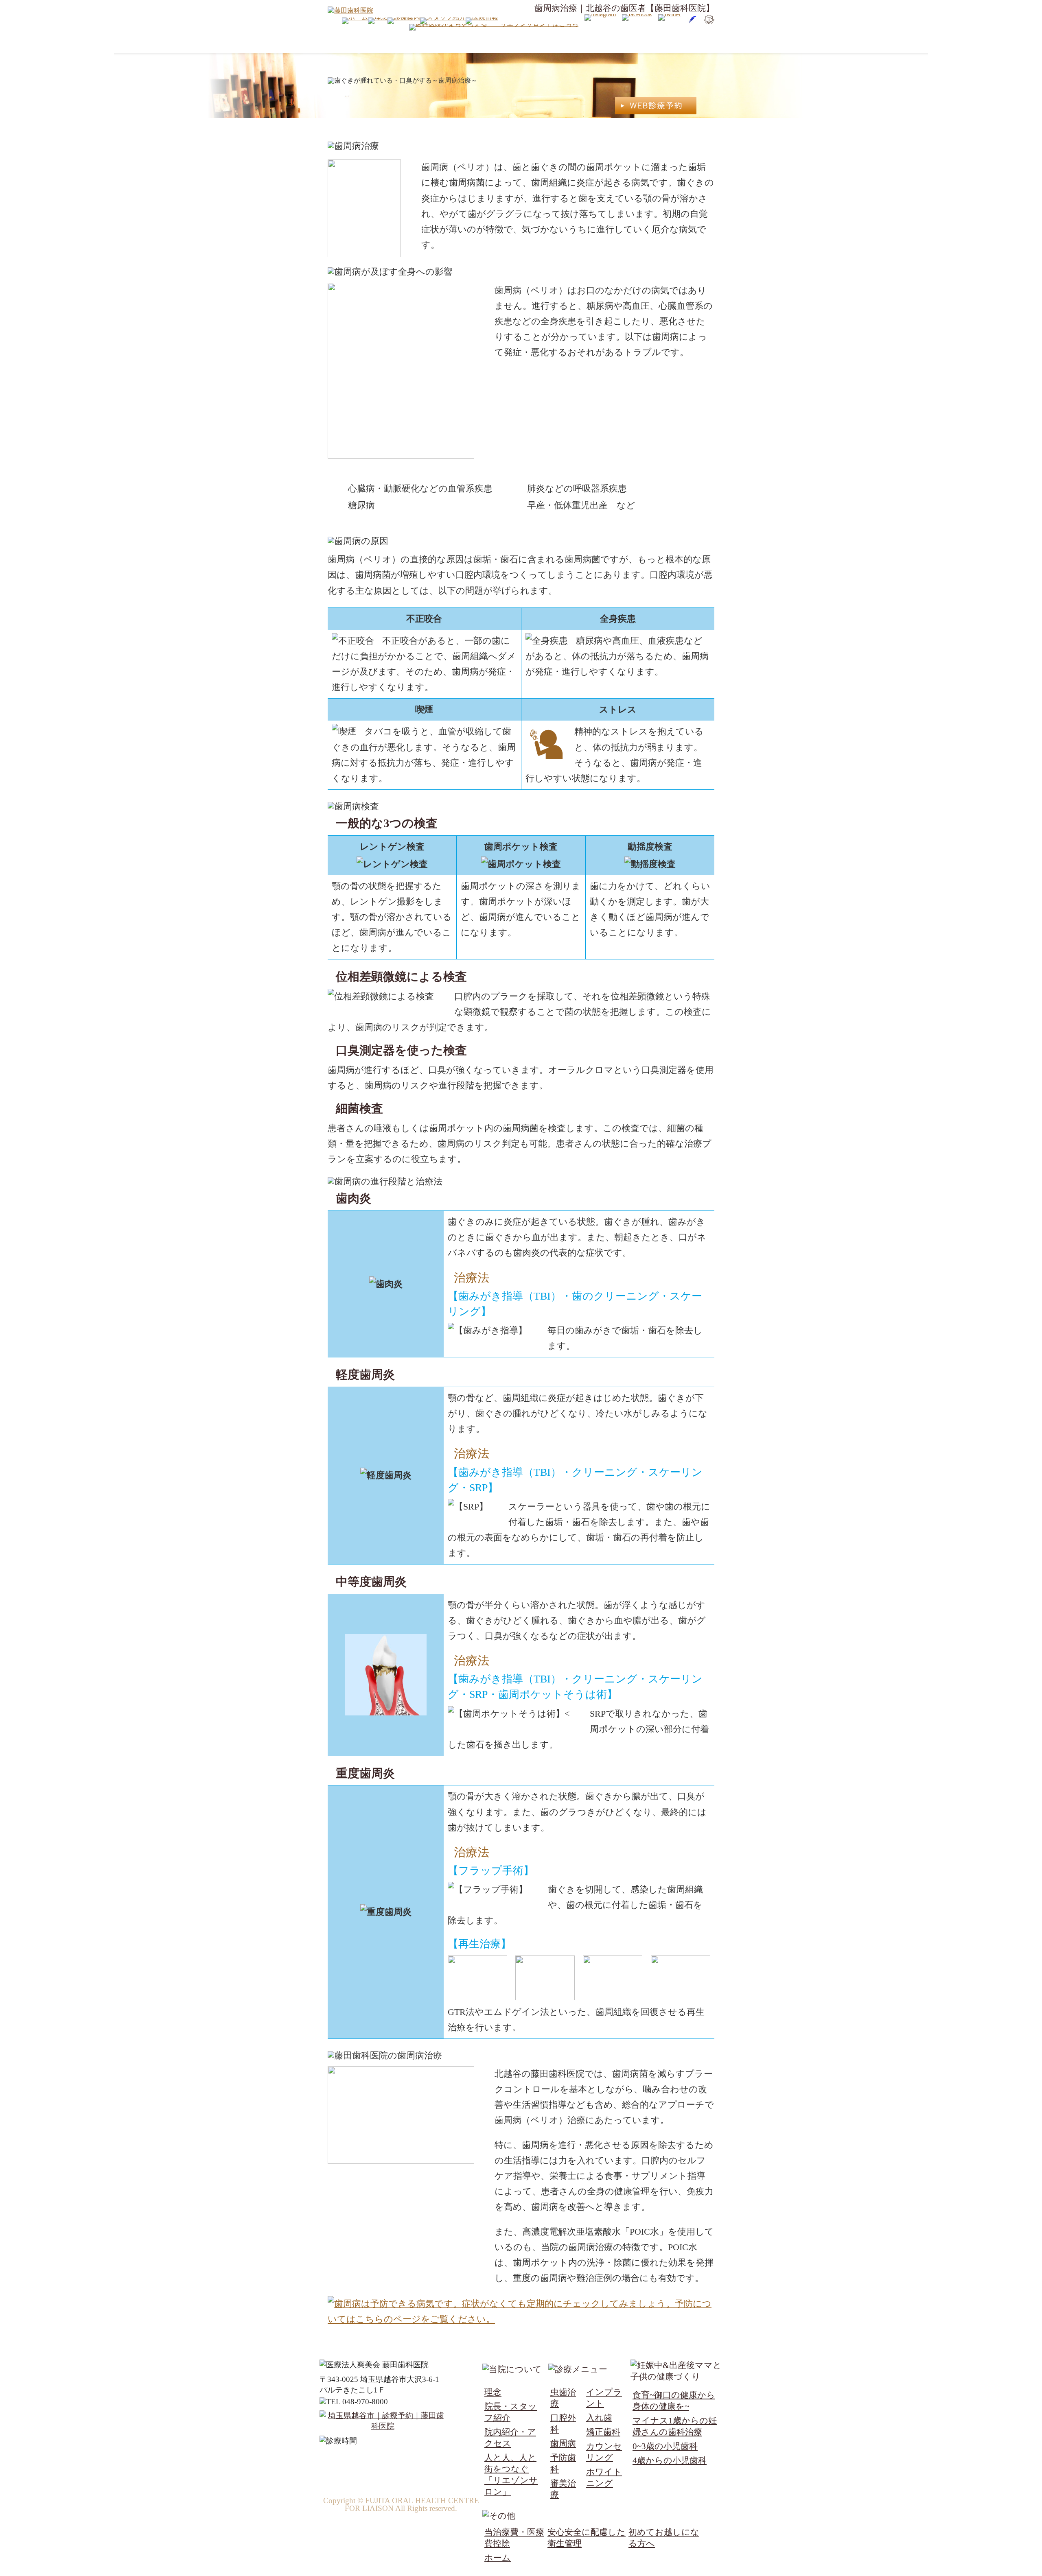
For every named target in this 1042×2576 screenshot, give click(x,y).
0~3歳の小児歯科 (665, 2446)
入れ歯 (599, 2418)
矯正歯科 (603, 2432)
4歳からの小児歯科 (670, 2460)
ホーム (498, 2557)
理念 (493, 2392)
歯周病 (563, 2443)
